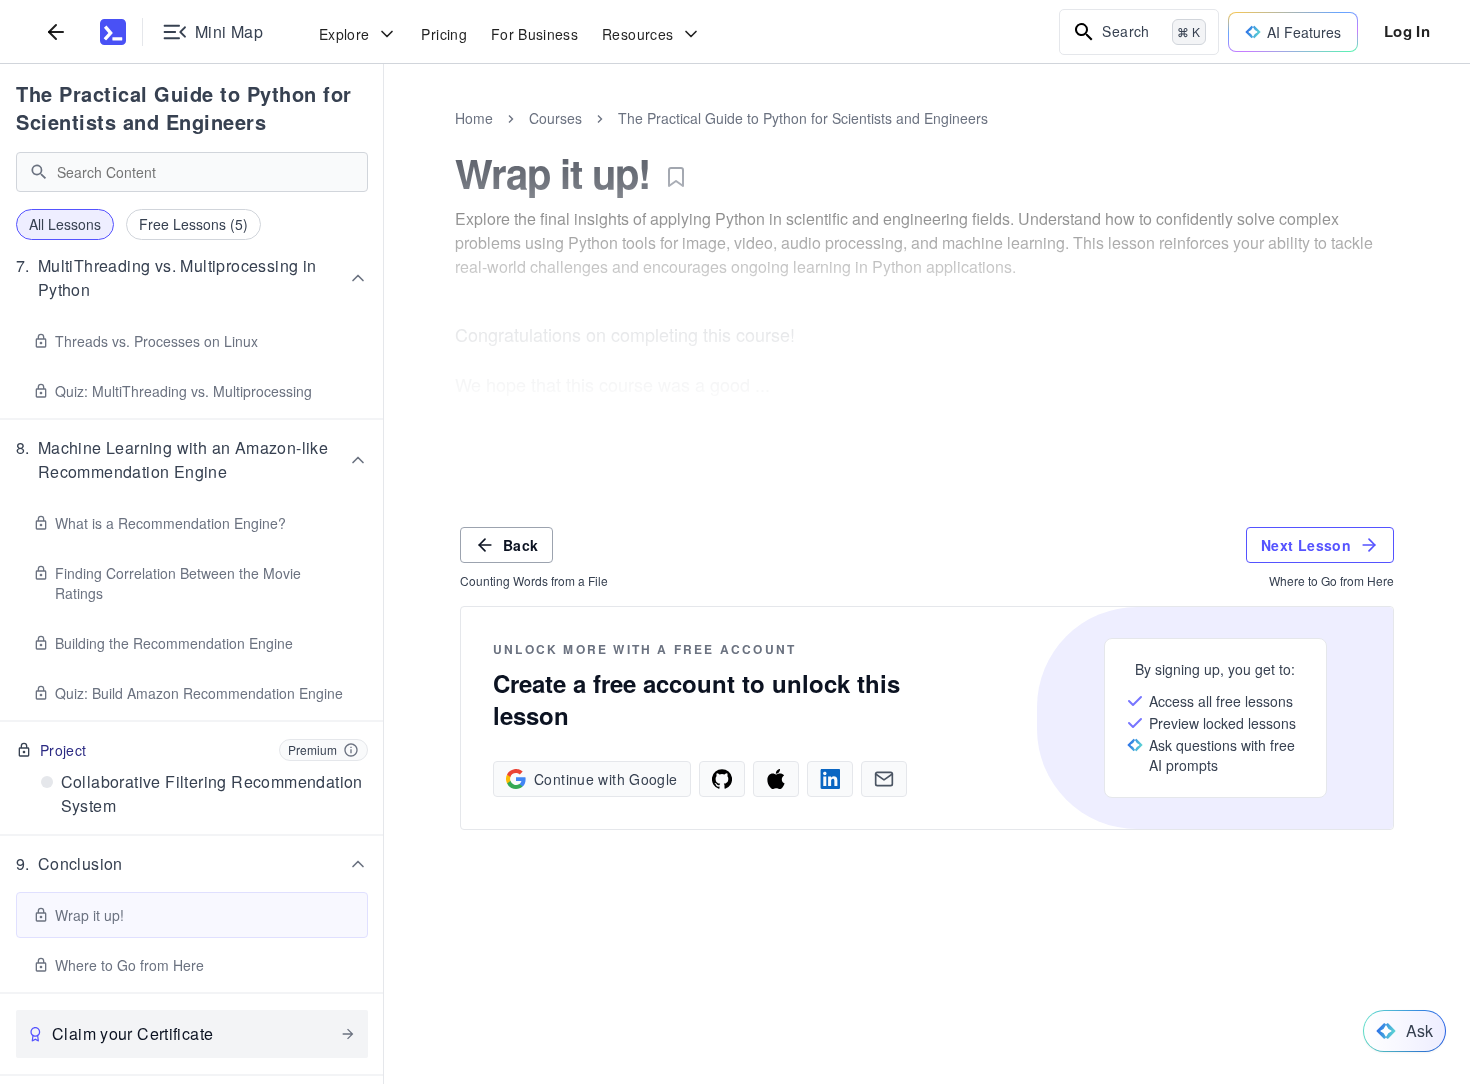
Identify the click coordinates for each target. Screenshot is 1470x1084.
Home (474, 118)
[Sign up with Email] (884, 779)
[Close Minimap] (384, 140)
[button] (192, 278)
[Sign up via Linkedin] (830, 779)
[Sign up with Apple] (776, 779)
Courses (555, 118)
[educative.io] (113, 32)
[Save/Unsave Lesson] (676, 177)
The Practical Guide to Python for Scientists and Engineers (184, 107)
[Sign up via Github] (722, 779)
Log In (1407, 31)
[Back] (56, 31)
